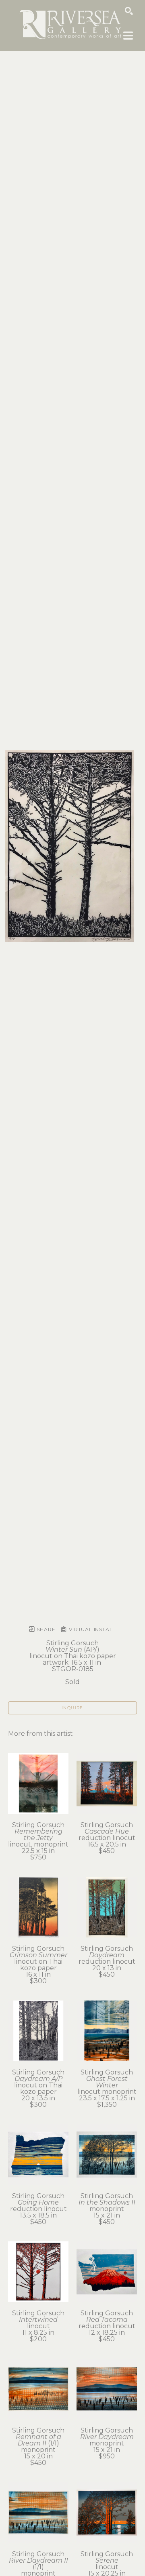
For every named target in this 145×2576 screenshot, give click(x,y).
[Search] (129, 11)
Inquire (72, 1708)
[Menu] (128, 36)
